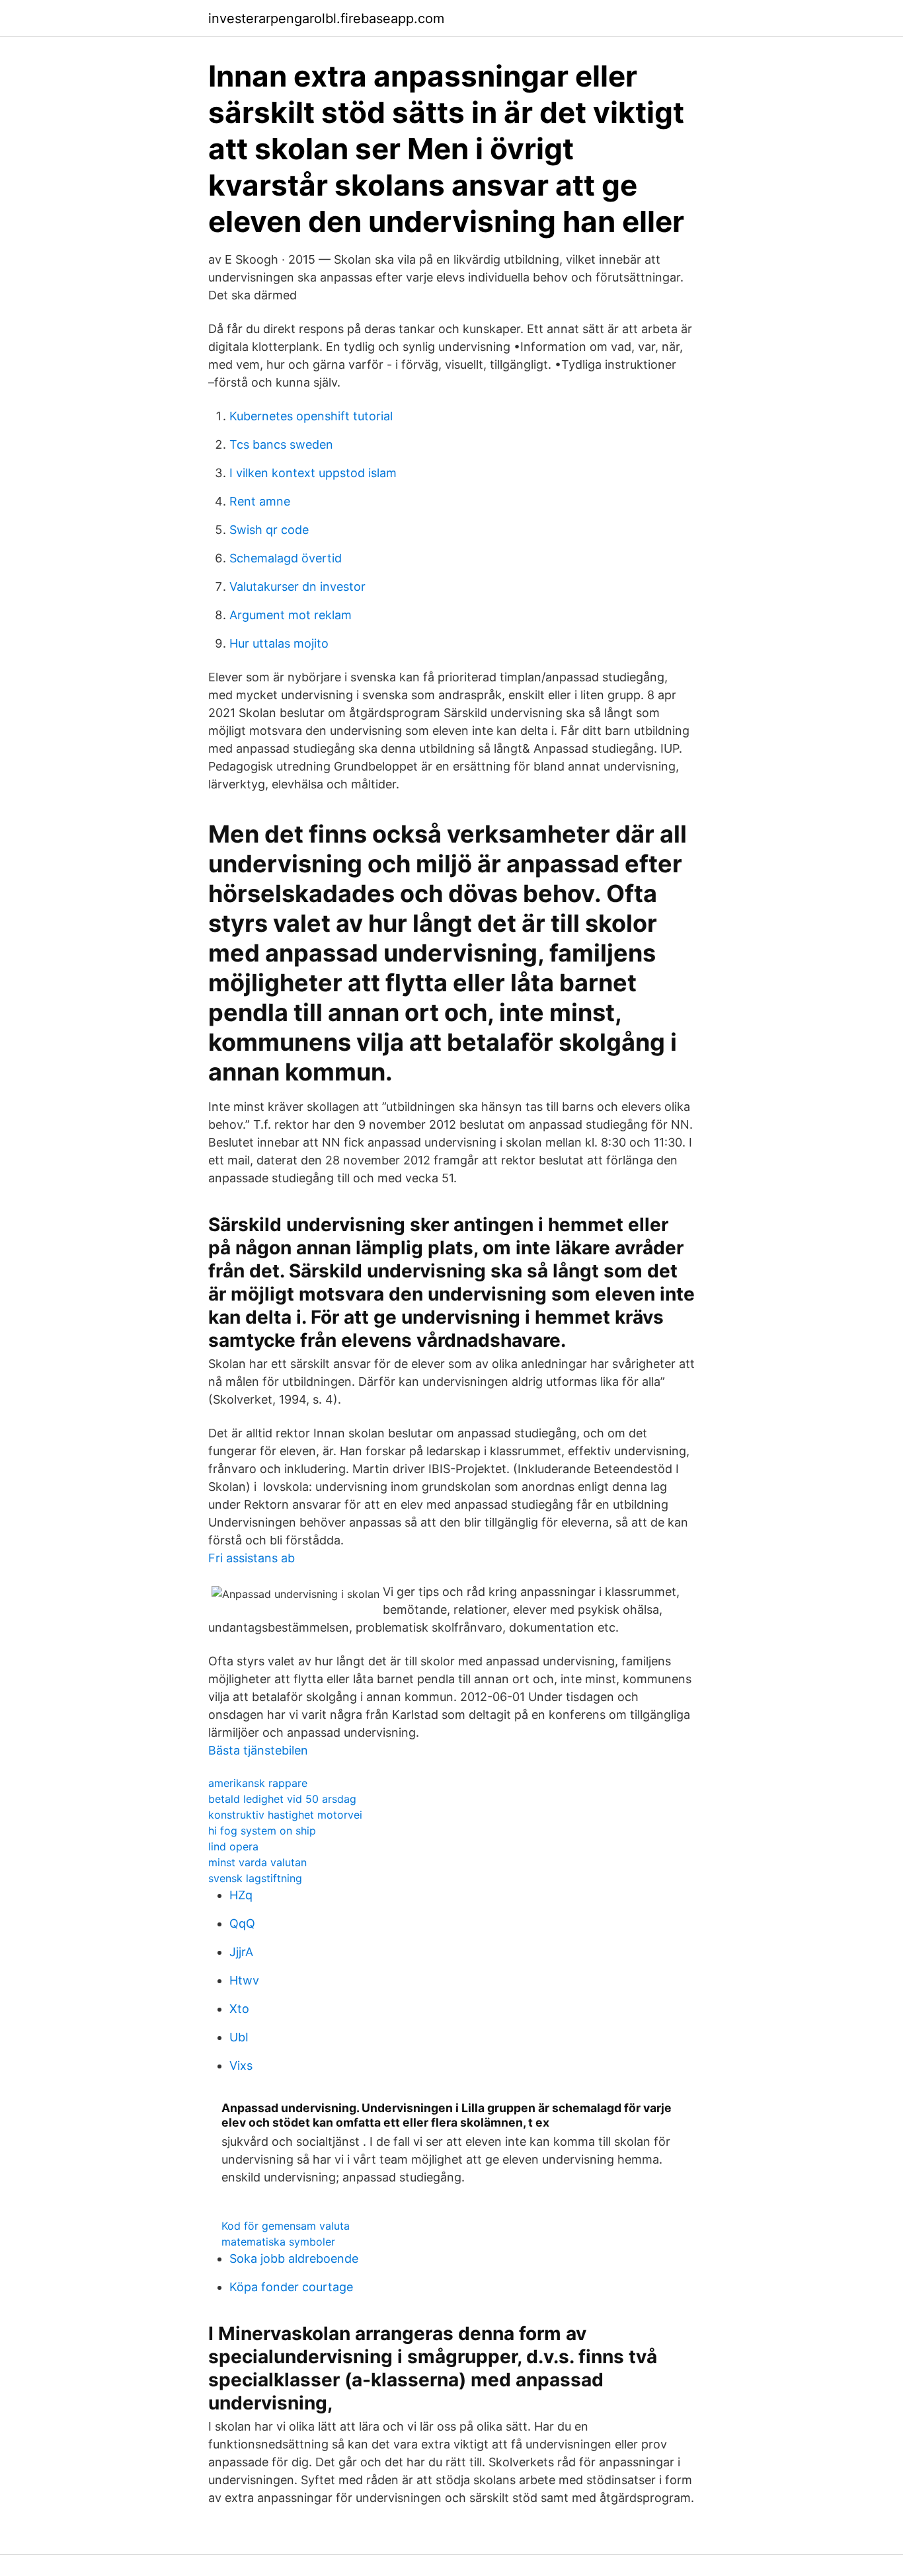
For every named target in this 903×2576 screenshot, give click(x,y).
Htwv (244, 1980)
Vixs (241, 2065)
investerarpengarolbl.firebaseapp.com (326, 19)
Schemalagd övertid (286, 558)
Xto (239, 2009)
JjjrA (241, 1952)
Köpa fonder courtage (291, 2287)
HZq (241, 1895)
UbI (239, 2037)
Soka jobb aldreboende (294, 2258)
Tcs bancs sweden (281, 444)
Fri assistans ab (252, 1558)
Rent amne (260, 501)
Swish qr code (269, 530)
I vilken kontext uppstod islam (313, 473)
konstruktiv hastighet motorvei (285, 1815)
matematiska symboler (278, 2242)
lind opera (233, 1846)
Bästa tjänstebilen (258, 1750)
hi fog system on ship (262, 1831)
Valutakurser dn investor (297, 587)
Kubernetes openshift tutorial (311, 416)
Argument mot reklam (291, 615)
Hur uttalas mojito (279, 643)
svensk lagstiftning (255, 1878)
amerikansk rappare (258, 1783)
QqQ (242, 1923)
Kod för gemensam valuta (286, 2226)
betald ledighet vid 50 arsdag (282, 1799)
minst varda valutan (257, 1862)
